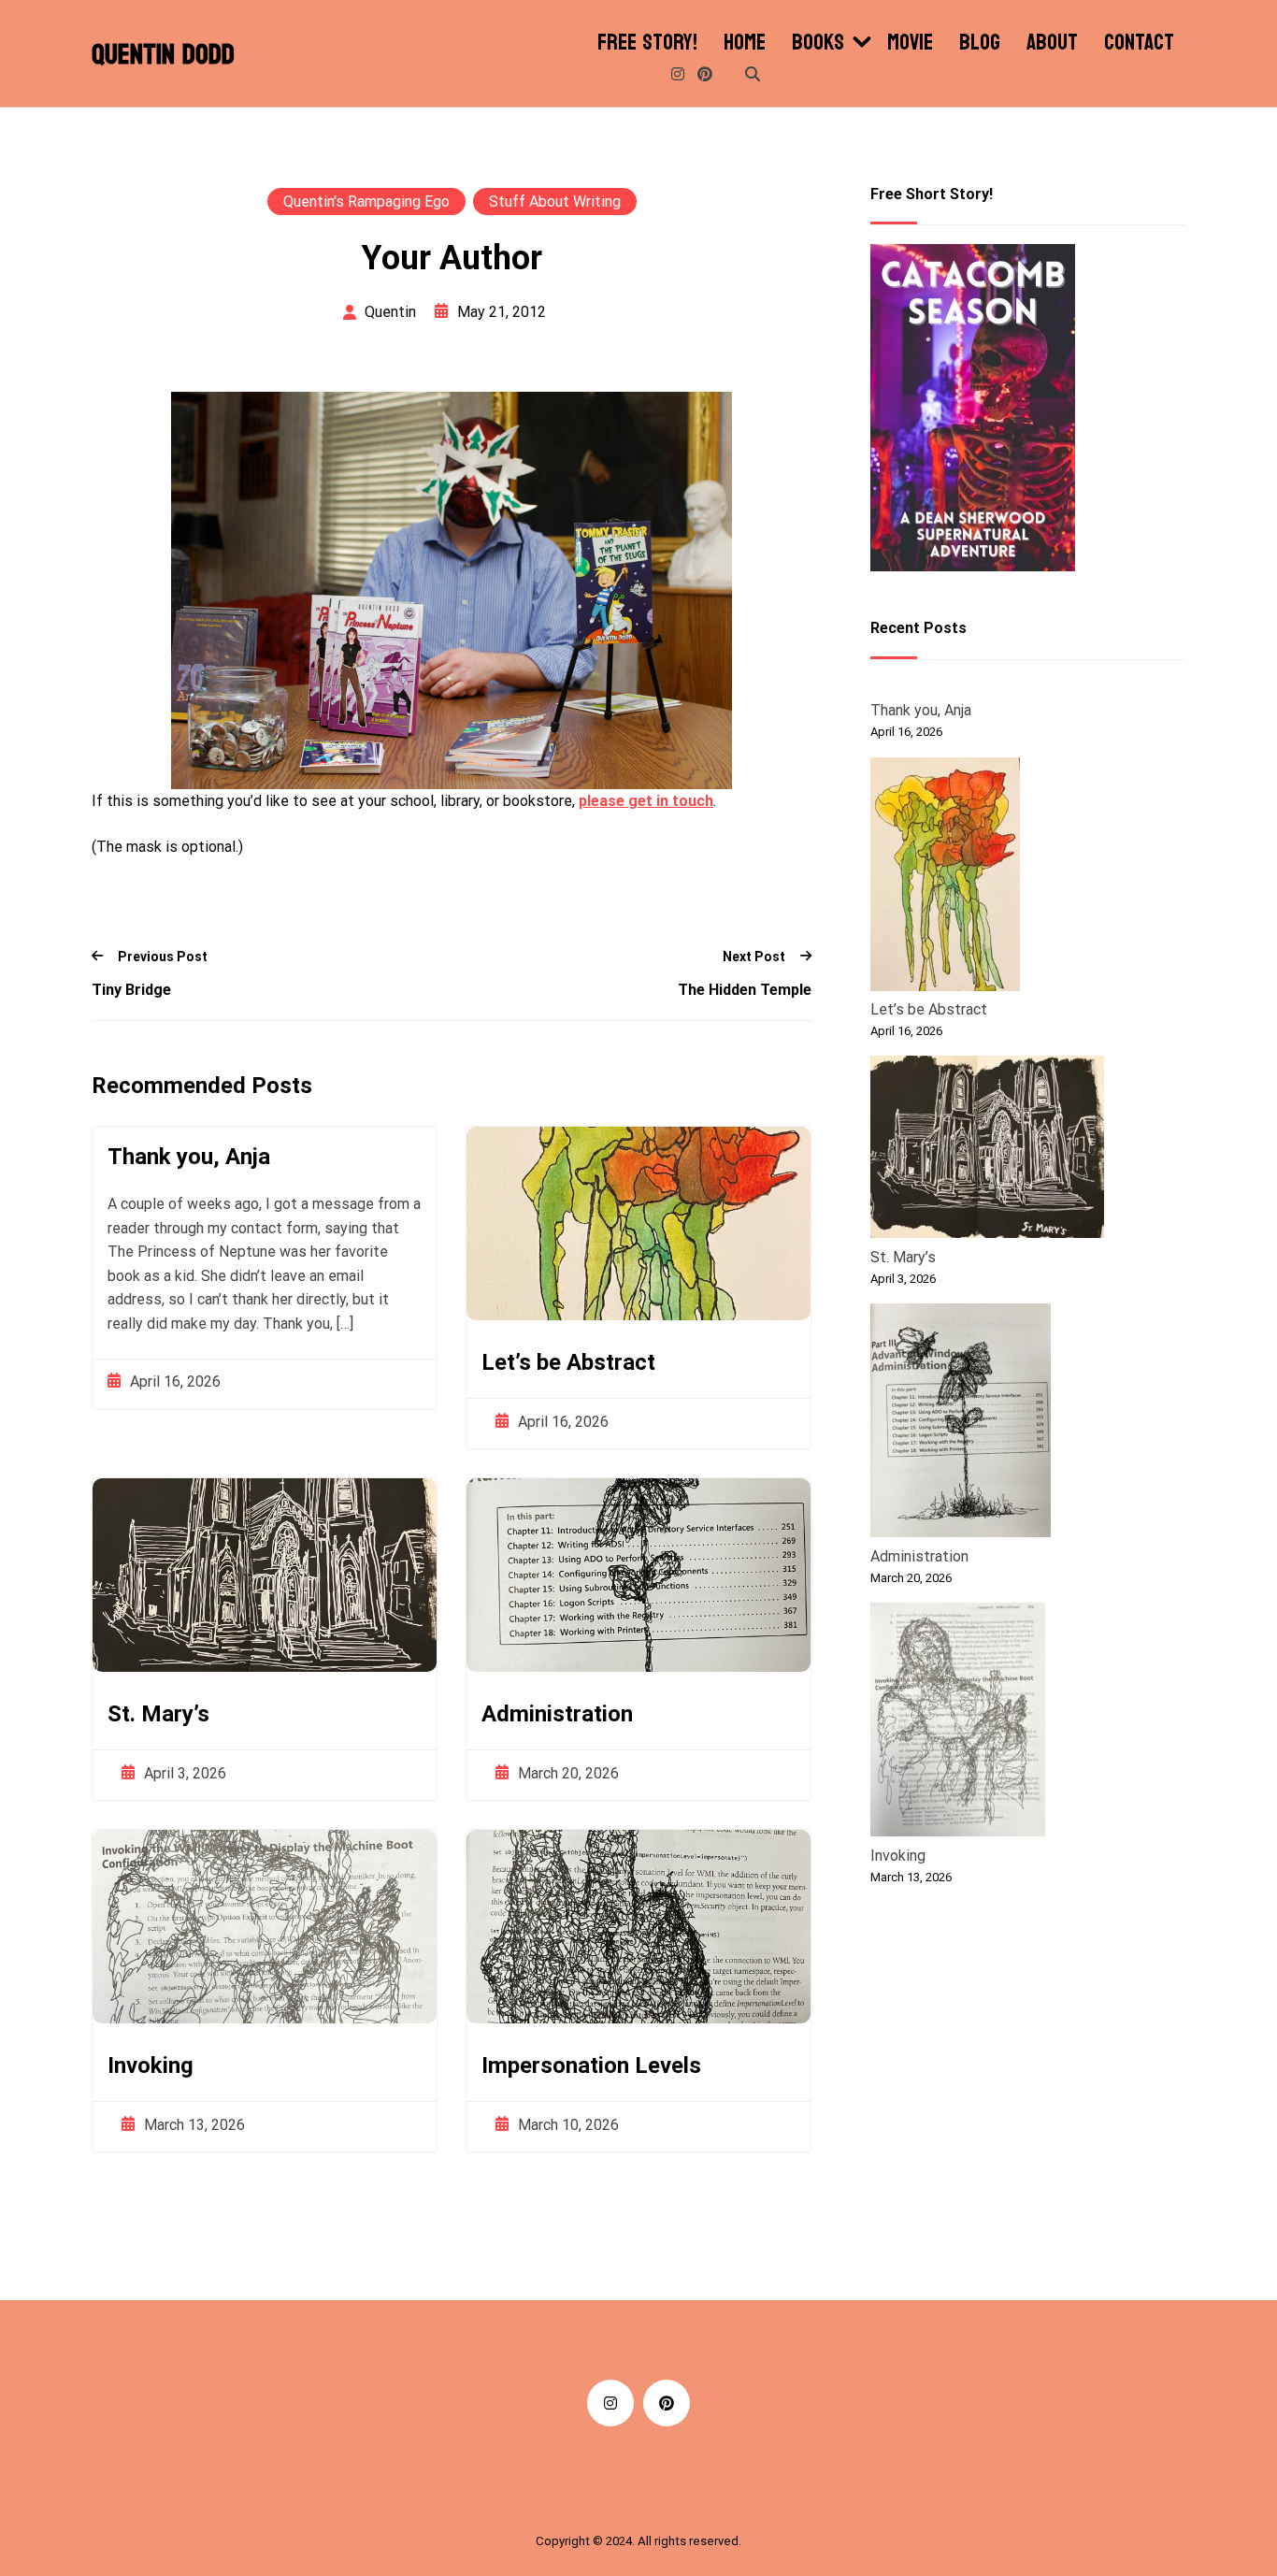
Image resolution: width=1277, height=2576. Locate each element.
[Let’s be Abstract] (945, 877)
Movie (910, 43)
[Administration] (961, 1424)
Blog (980, 43)
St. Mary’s (158, 1714)
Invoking (151, 2065)
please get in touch (646, 801)
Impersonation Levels (591, 2065)
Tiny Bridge (131, 990)
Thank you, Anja (189, 1157)
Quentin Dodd (163, 55)
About (1052, 43)
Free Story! (647, 43)
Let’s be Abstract (568, 1362)
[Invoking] (958, 1723)
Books (818, 43)
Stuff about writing (555, 201)
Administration (557, 1714)
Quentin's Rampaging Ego (366, 201)
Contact (1139, 43)
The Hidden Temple (745, 990)
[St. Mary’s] (987, 1151)
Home (745, 43)
